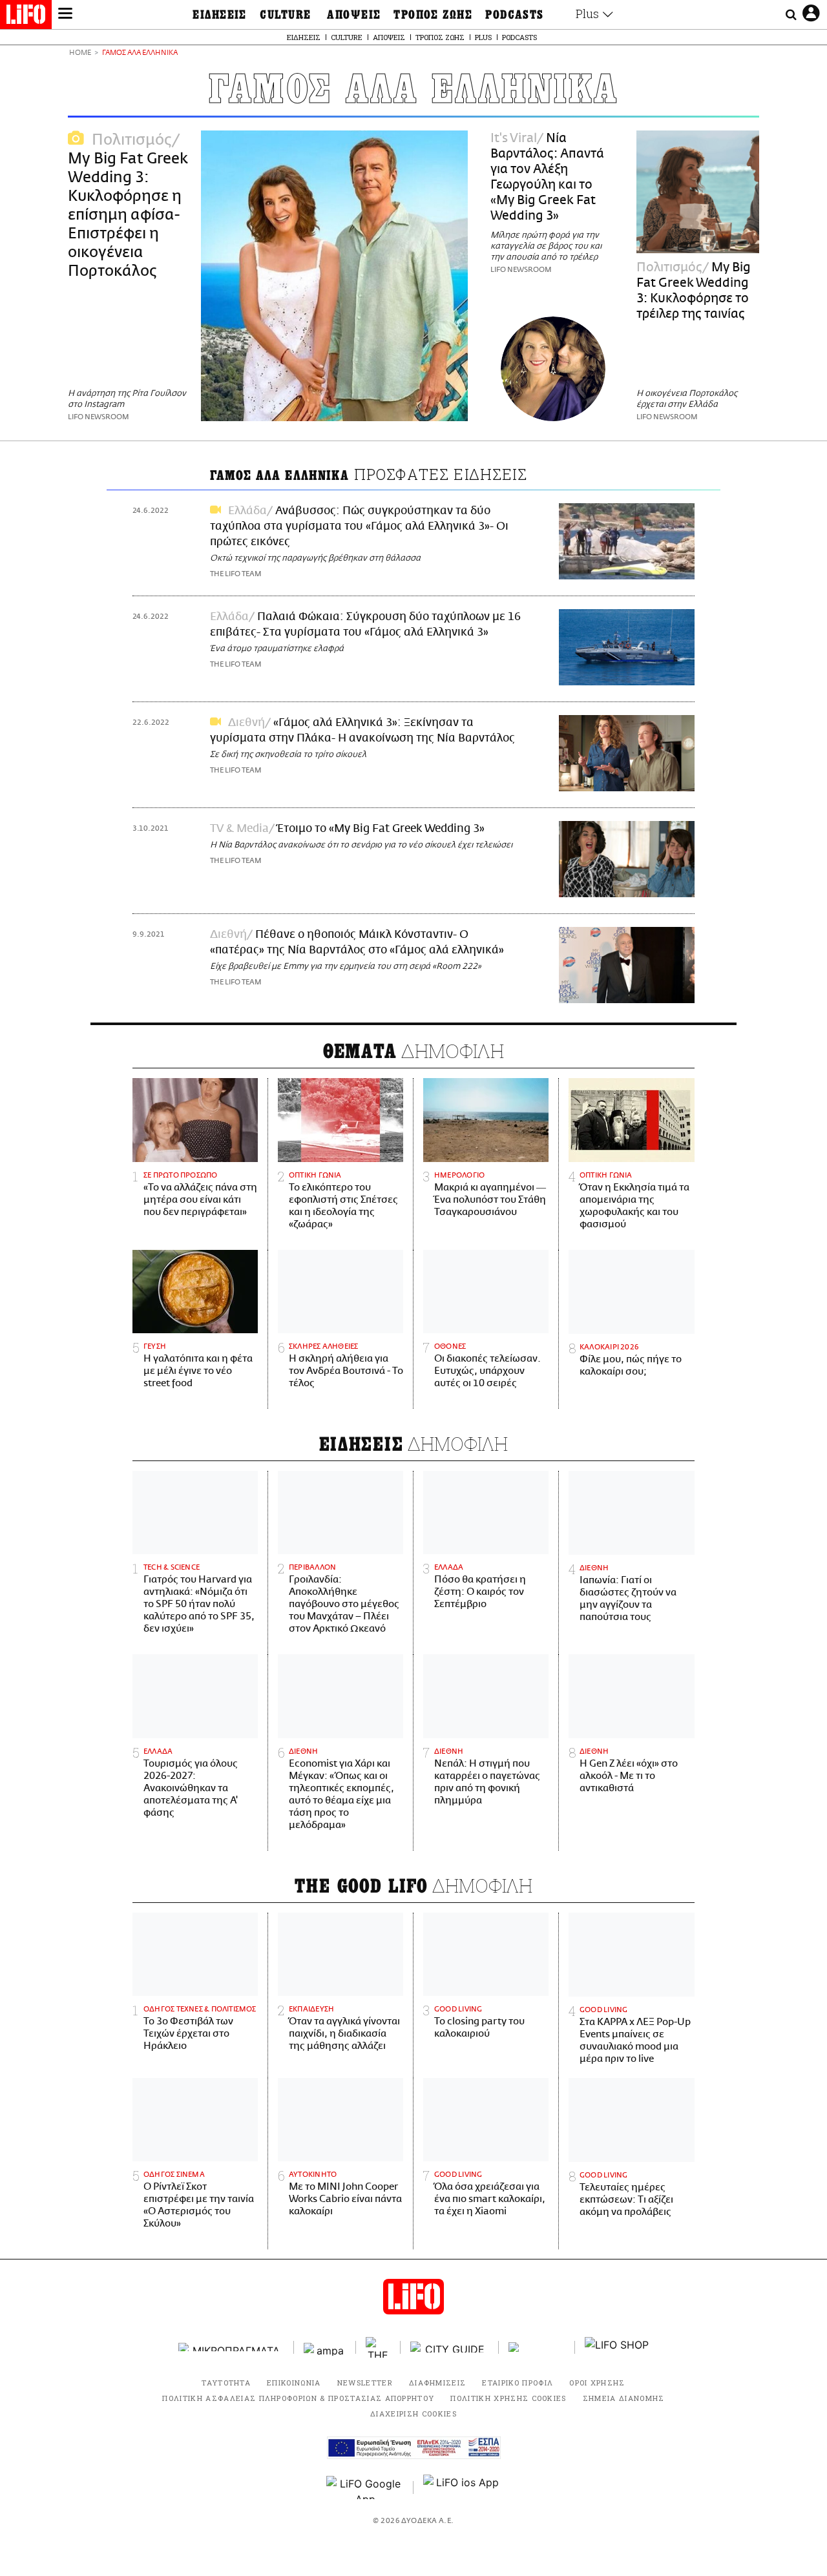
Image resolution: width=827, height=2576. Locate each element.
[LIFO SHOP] (617, 2347)
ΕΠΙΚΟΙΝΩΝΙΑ (294, 2383)
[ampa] (325, 2347)
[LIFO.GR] (26, 17)
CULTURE (285, 15)
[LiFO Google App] (365, 2488)
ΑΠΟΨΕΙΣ (354, 15)
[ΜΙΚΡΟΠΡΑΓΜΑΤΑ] (231, 2347)
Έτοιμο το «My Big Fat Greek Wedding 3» (381, 829)
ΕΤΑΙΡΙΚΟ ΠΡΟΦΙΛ (518, 2383)
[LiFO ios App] (462, 2488)
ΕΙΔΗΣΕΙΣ (220, 15)
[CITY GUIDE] (450, 2347)
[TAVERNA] (537, 2347)
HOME (80, 53)
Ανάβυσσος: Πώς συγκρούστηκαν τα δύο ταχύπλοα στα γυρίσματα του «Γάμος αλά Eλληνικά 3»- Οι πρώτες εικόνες (359, 526)
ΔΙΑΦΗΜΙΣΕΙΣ (438, 2383)
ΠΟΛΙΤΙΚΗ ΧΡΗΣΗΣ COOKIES (508, 2398)
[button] (65, 15)
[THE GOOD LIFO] (378, 2347)
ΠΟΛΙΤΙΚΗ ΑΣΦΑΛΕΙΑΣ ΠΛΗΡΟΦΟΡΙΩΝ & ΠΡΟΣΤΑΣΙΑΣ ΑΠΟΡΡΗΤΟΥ (298, 2398)
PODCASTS (515, 15)
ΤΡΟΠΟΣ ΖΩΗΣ (433, 15)
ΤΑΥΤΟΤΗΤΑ (226, 2383)
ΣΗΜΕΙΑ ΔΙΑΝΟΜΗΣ (624, 2398)
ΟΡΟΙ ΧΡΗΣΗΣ (597, 2383)
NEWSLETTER (365, 2383)
